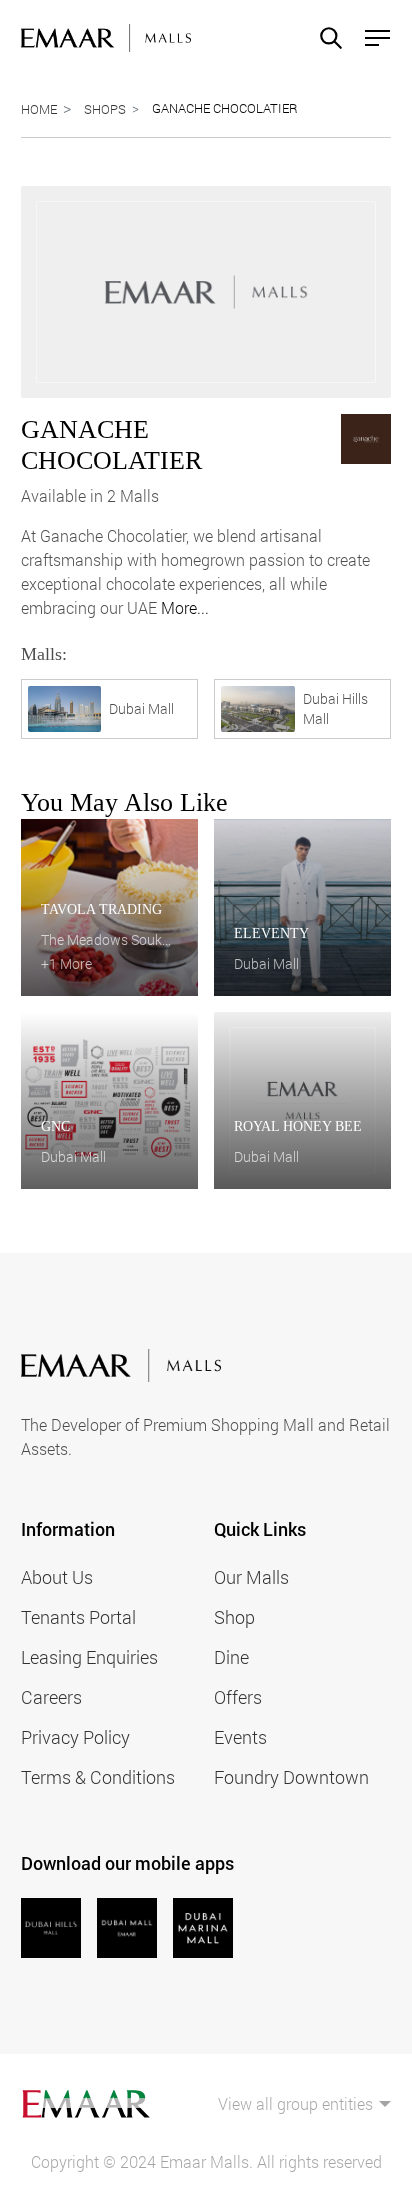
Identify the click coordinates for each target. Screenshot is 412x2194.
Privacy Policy (75, 1737)
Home (39, 109)
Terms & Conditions (98, 1777)
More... (185, 607)
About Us (57, 1577)
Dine (231, 1657)
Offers (238, 1697)
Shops (105, 109)
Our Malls (251, 1577)
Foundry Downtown (291, 1777)
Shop (234, 1617)
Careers (51, 1697)
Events (240, 1737)
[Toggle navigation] (371, 38)
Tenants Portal (78, 1617)
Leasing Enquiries (89, 1657)
